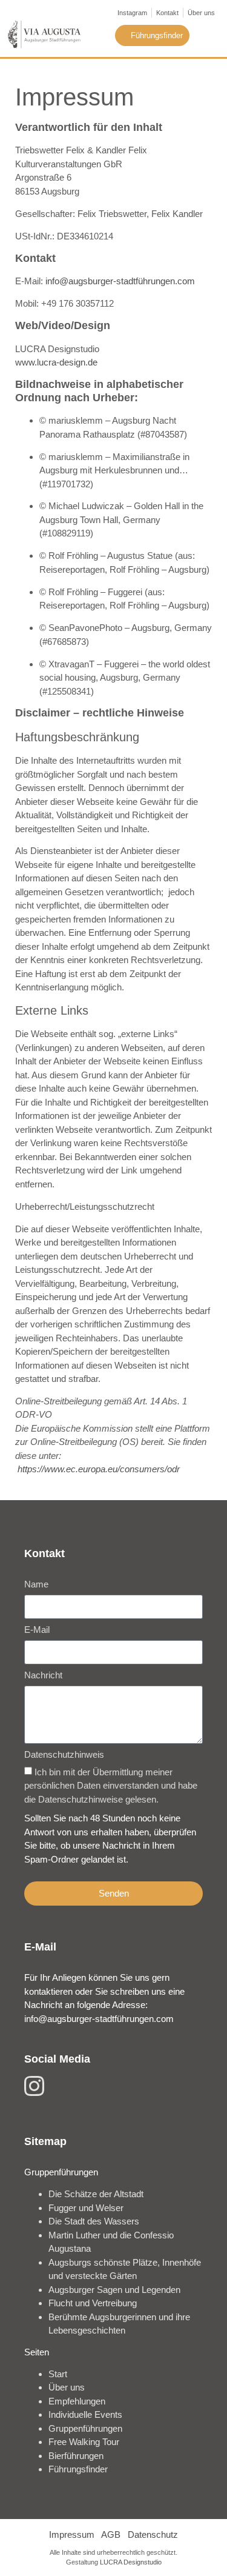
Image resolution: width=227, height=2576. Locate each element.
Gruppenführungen (85, 2428)
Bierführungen (76, 2456)
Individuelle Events (85, 2414)
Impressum (72, 2534)
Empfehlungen (77, 2401)
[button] (208, 35)
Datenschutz (153, 2534)
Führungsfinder (78, 2469)
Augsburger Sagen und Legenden (114, 2290)
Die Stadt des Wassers (94, 2221)
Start (58, 2374)
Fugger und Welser (86, 2208)
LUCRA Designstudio (131, 2562)
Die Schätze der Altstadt (96, 2194)
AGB (111, 2534)
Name (36, 1584)
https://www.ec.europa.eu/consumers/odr (99, 1469)
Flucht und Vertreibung (93, 2303)
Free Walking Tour (84, 2442)
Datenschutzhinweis (64, 1755)
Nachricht (43, 1675)
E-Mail (37, 1630)
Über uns (67, 2387)
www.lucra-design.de (56, 362)
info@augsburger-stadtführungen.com (120, 281)
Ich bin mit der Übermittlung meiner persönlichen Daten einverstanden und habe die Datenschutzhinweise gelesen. (111, 1786)
